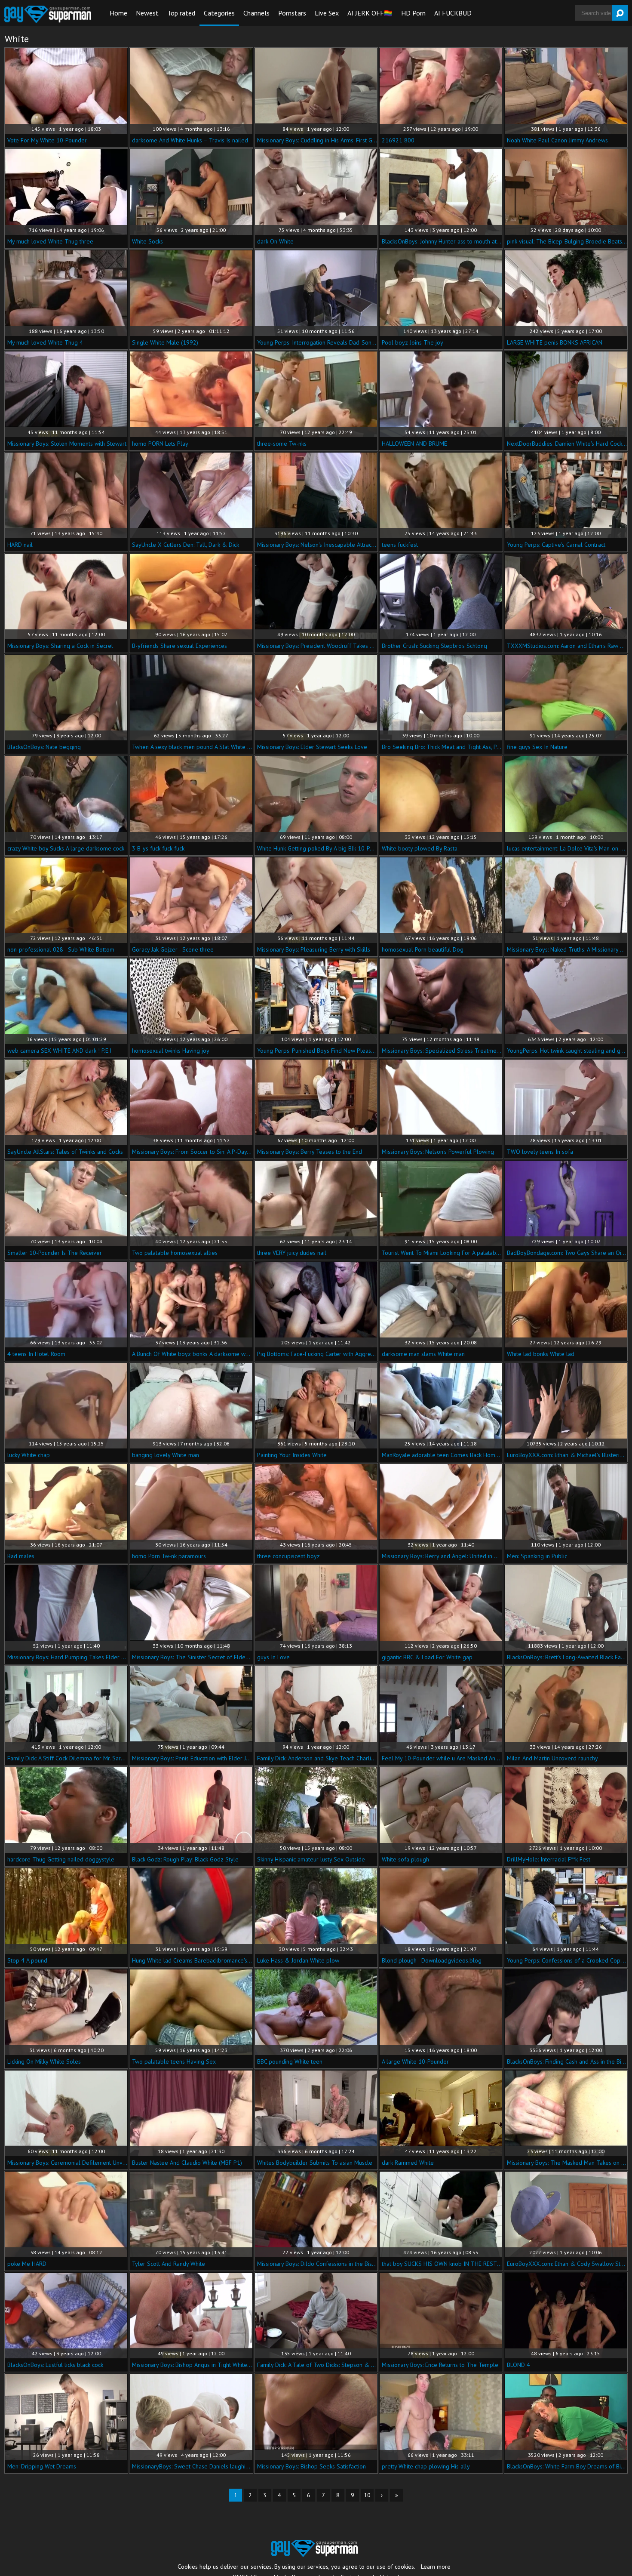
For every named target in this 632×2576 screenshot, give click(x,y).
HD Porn (413, 13)
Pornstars (292, 13)
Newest (147, 13)
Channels (256, 13)
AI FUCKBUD (453, 13)
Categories (219, 13)
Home (118, 13)
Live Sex (327, 13)
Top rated (181, 13)
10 (367, 2495)
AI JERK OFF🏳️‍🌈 (370, 13)
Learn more (436, 2567)
